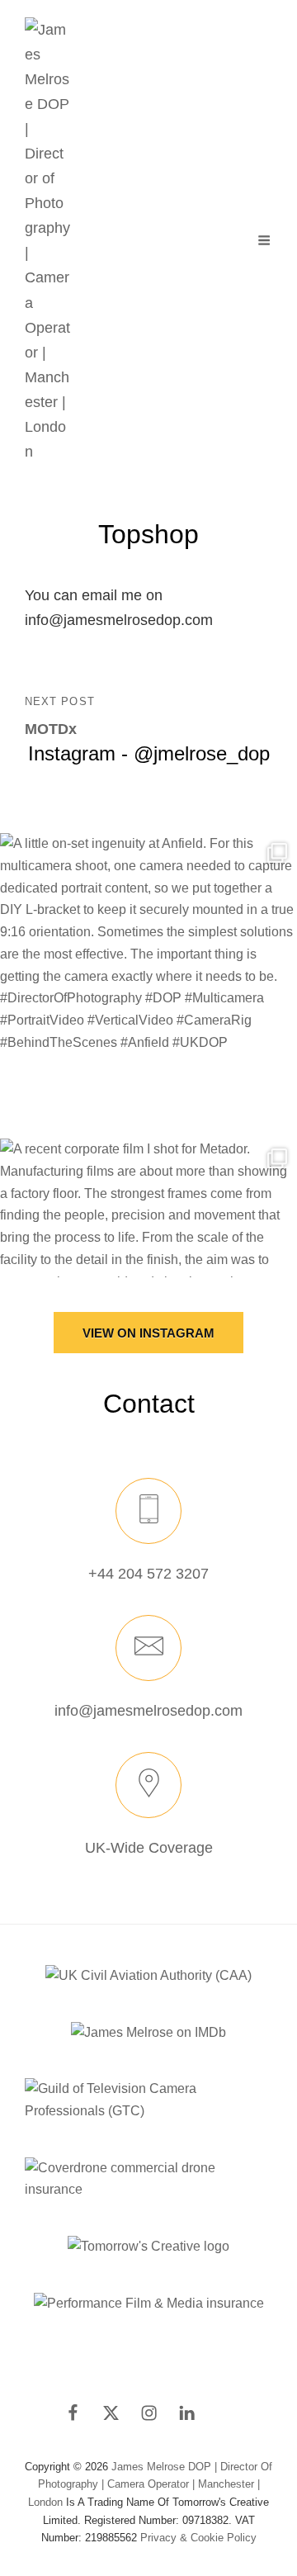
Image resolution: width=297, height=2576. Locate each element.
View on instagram (148, 1333)
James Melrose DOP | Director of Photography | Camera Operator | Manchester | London (150, 2484)
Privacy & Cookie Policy (198, 2538)
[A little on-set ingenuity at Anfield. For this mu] (148, 982)
